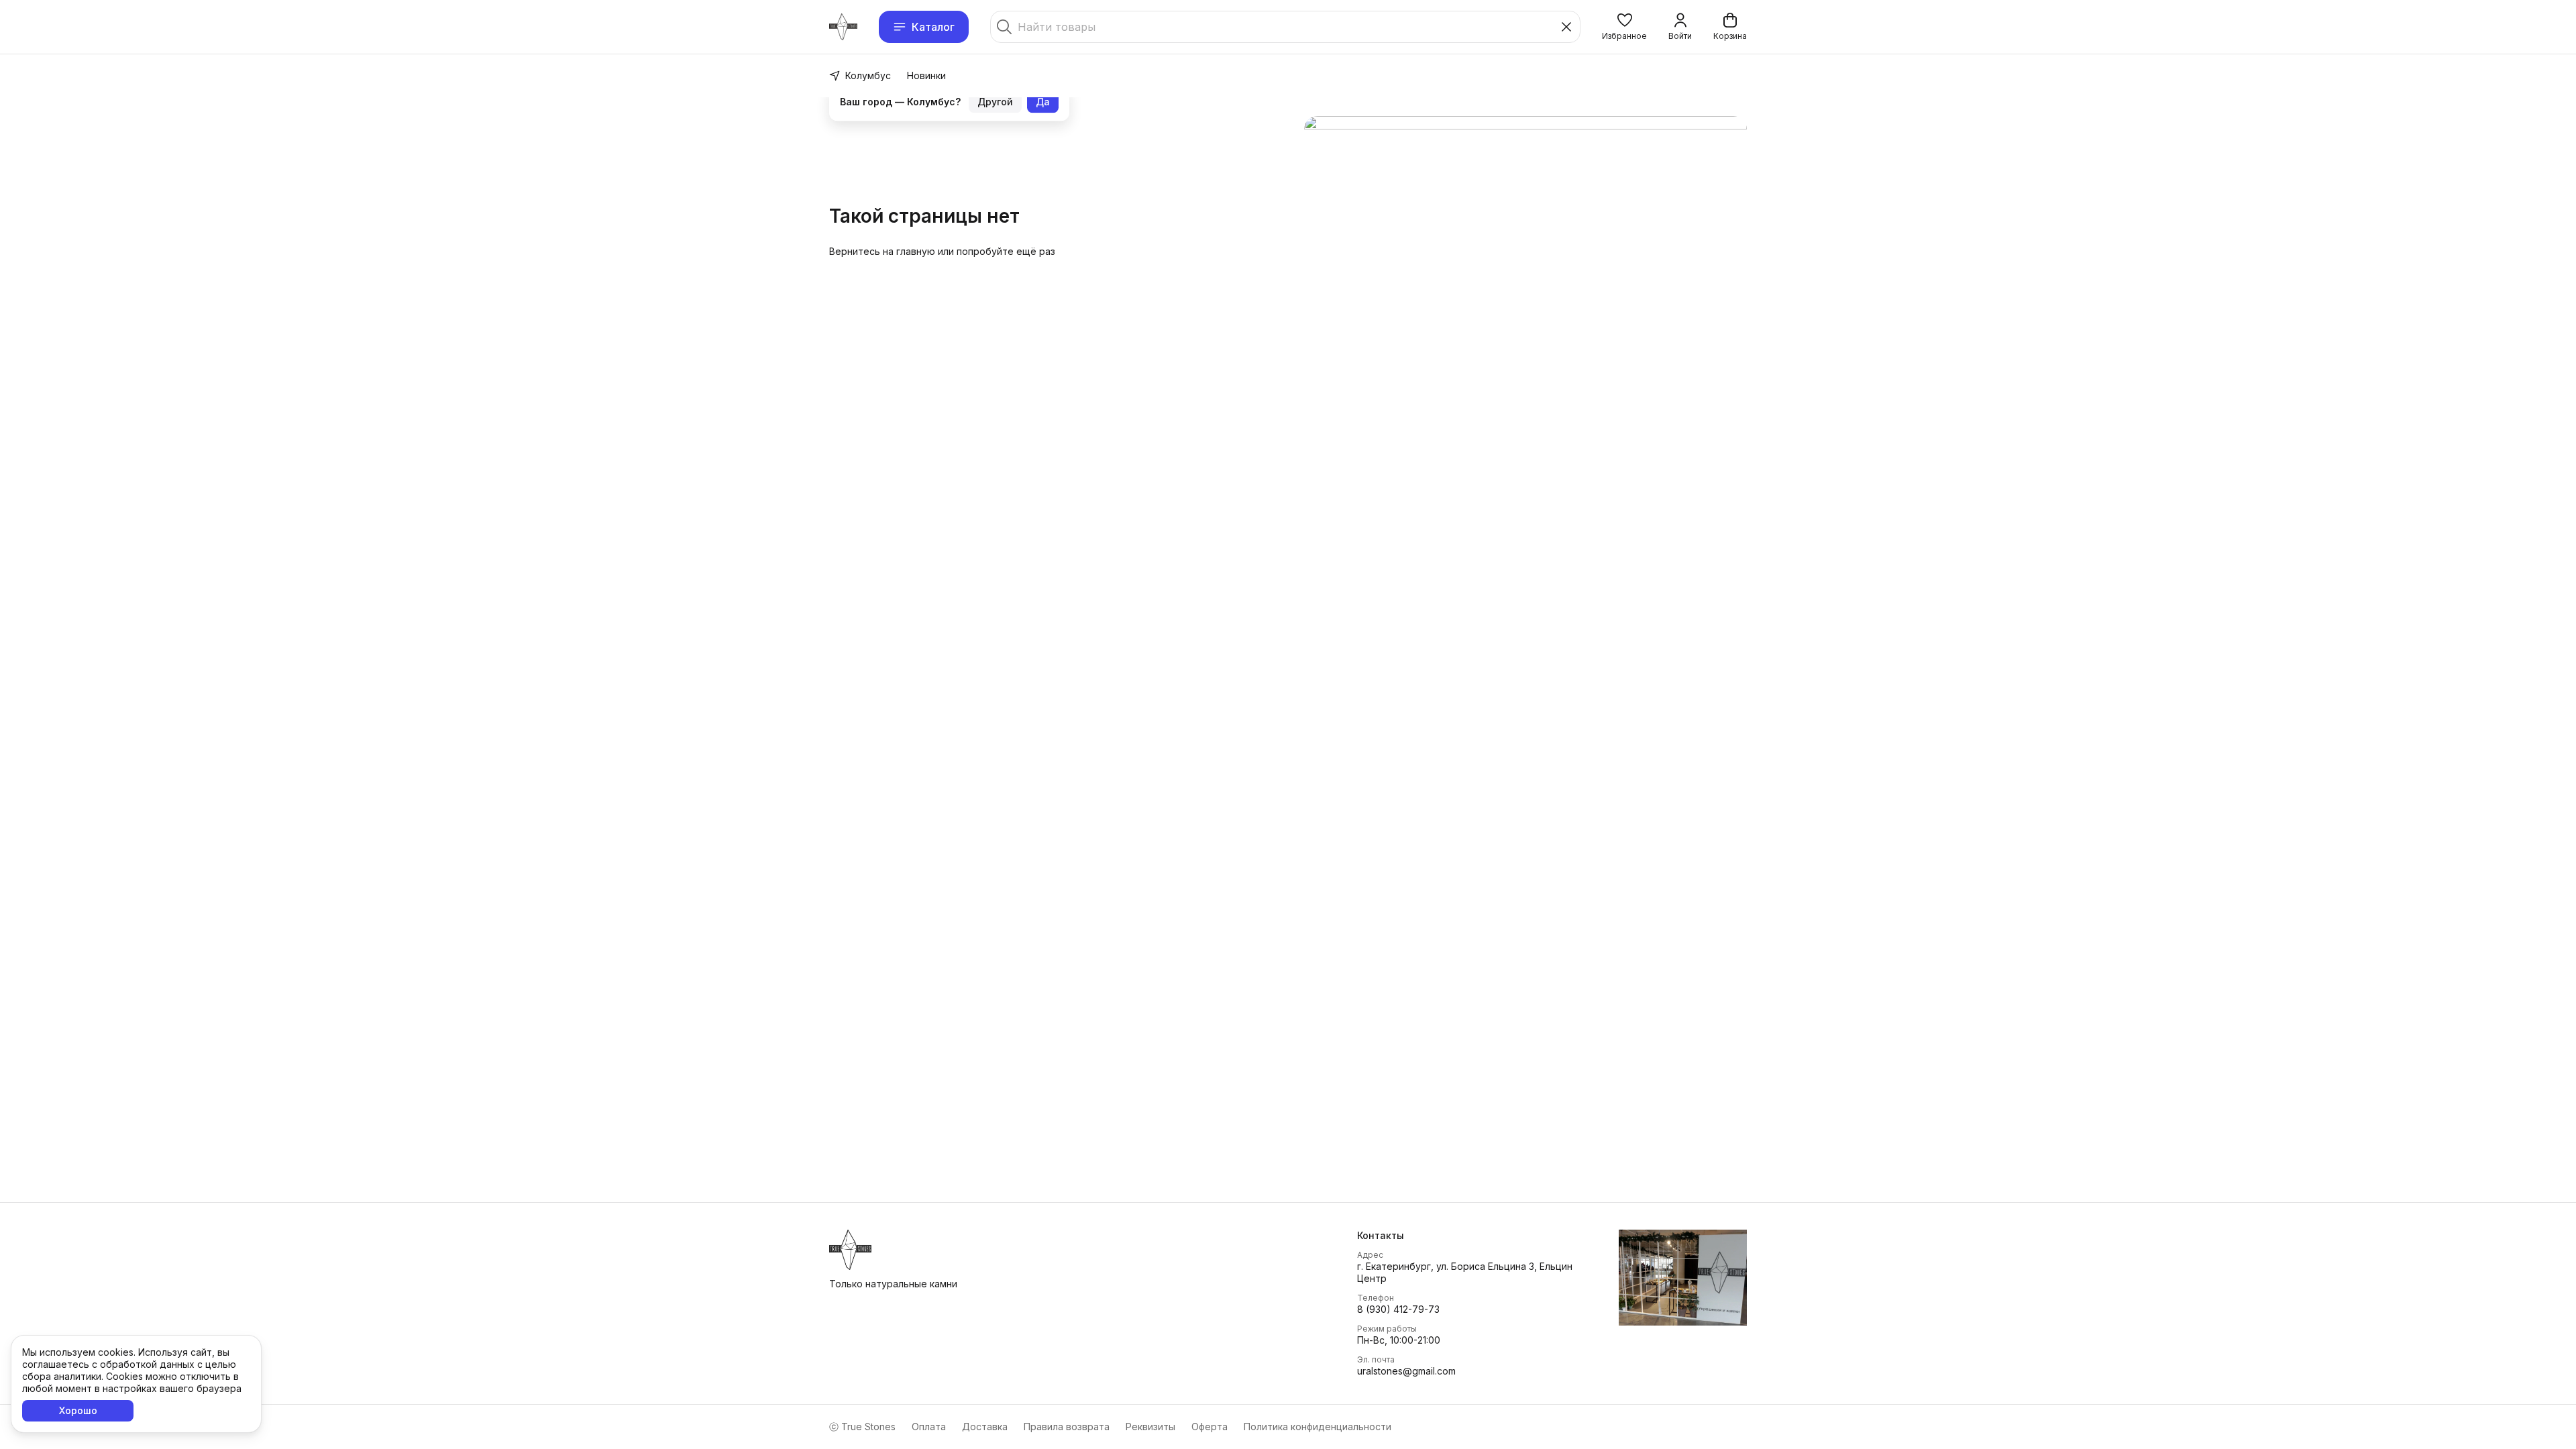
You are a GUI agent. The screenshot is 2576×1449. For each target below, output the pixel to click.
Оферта (1210, 1427)
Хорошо (78, 1410)
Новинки (926, 75)
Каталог (933, 27)
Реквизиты (1150, 1427)
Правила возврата (1067, 1427)
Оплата (929, 1427)
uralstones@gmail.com (1406, 1371)
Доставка (985, 1427)
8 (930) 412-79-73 (1398, 1309)
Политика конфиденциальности (1318, 1427)
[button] (1624, 27)
